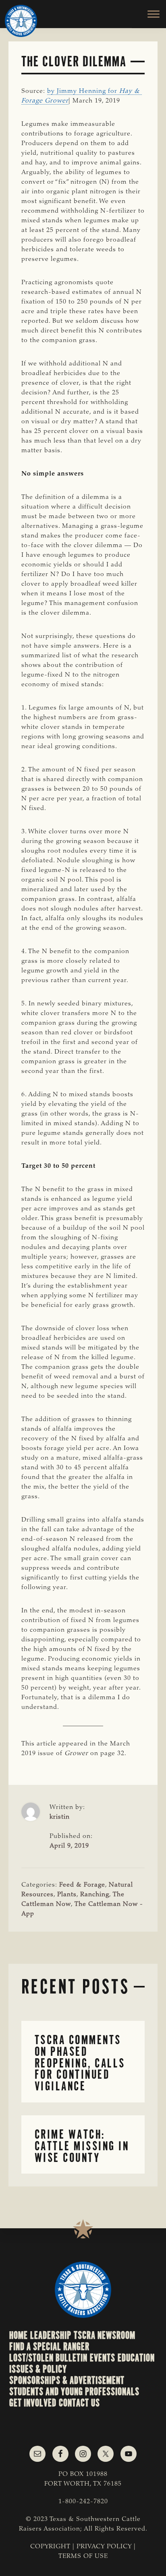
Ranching (95, 1895)
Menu (149, 14)
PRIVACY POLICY (104, 2547)
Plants (67, 1895)
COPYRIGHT (50, 2547)
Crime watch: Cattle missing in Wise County (82, 2146)
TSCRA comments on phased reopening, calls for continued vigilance (80, 2063)
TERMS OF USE (83, 2556)
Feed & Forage (82, 1885)
